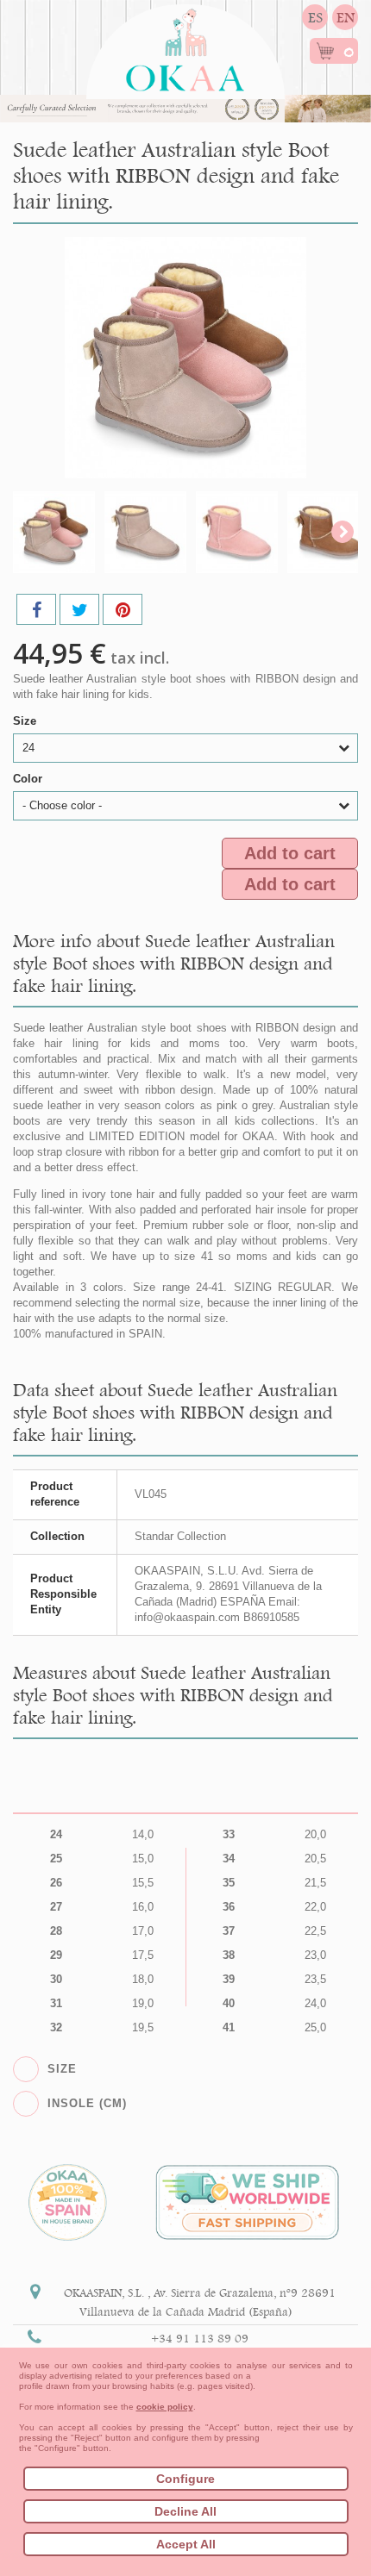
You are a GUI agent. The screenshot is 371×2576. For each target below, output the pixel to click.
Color (29, 779)
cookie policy (165, 2407)
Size (26, 721)
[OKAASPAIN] (185, 45)
